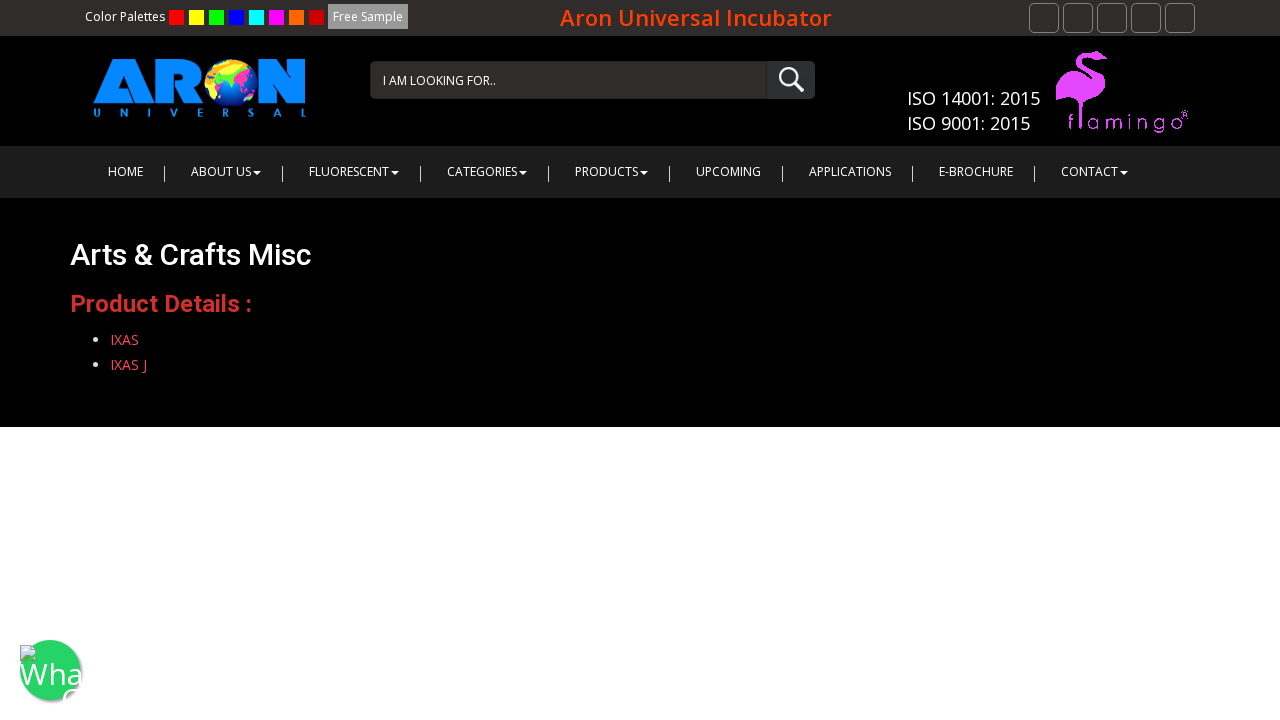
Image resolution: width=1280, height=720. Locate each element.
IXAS (124, 339)
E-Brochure (976, 171)
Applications (850, 171)
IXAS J (128, 364)
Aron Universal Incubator (696, 17)
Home (125, 171)
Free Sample (368, 16)
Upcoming (728, 171)
